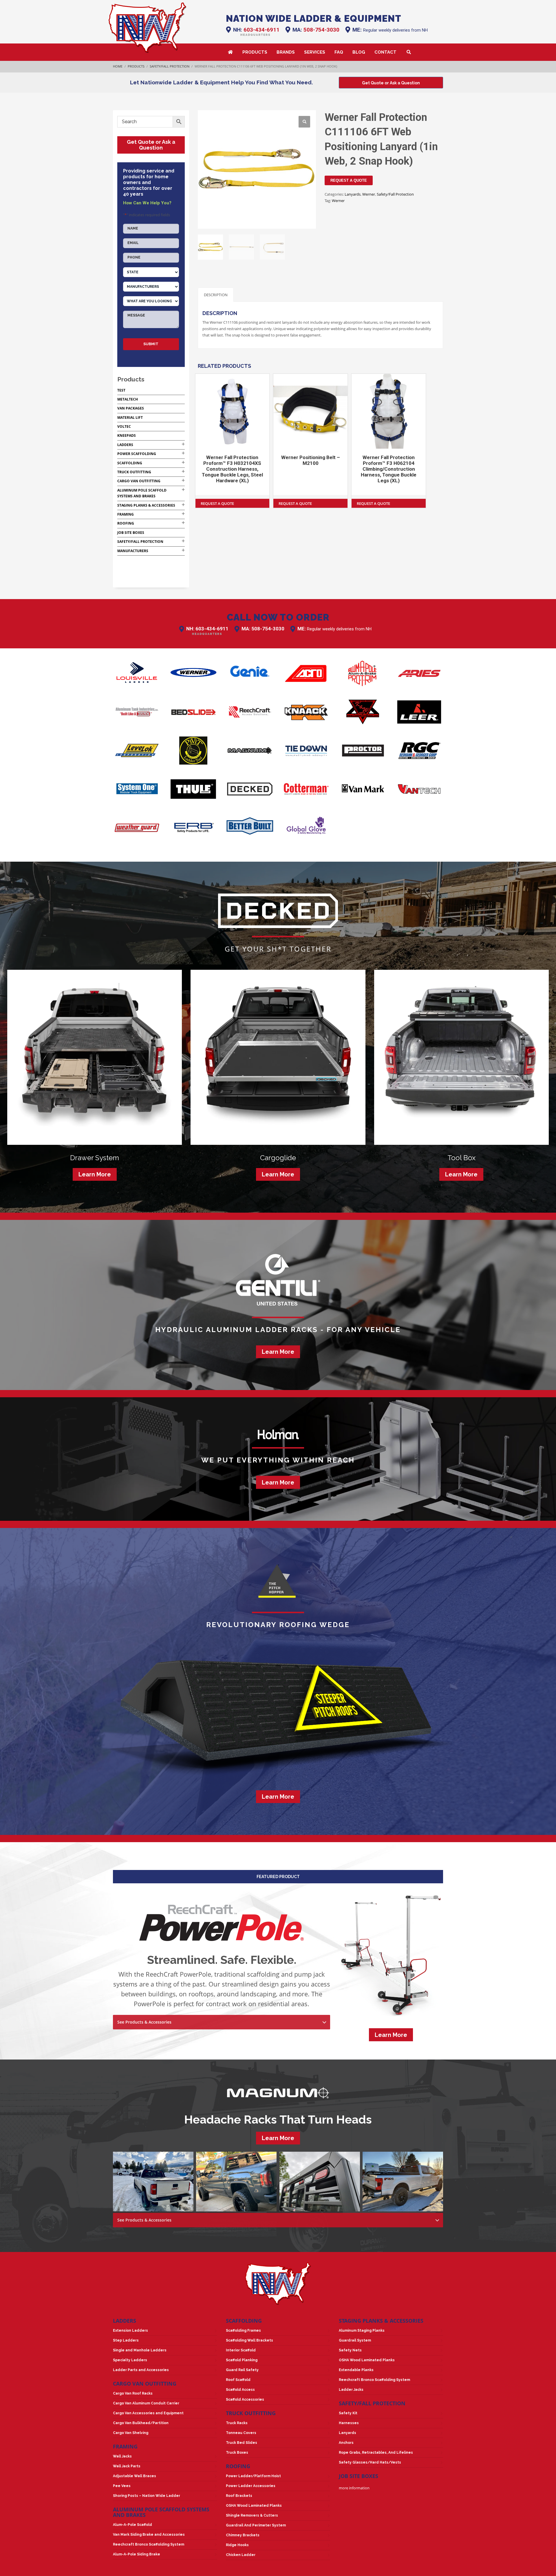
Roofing (126, 523)
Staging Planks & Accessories (146, 505)
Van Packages (131, 408)
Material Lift (130, 417)
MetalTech (128, 399)
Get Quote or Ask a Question (151, 145)
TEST (121, 390)
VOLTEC (124, 426)
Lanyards (353, 194)
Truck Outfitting (134, 472)
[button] (304, 122)
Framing (126, 514)
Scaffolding (130, 463)
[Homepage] (148, 28)
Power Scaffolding (137, 454)
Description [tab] (216, 295)
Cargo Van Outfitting (139, 481)
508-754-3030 (321, 30)
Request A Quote (349, 180)
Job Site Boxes (131, 533)
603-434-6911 (261, 30)
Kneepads (127, 435)
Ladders (125, 445)
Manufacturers (133, 551)
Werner (369, 194)
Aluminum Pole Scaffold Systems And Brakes (161, 2512)
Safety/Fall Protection (395, 194)
